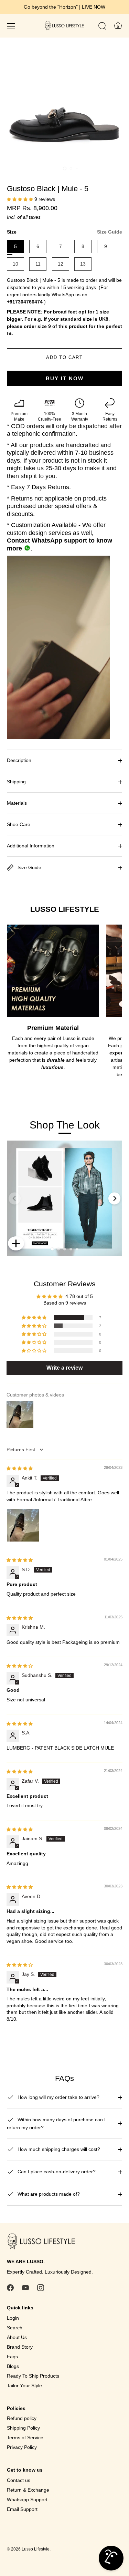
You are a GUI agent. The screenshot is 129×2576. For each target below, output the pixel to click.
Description (19, 760)
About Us (17, 2337)
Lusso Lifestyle (36, 2549)
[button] (21, 199)
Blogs (13, 2366)
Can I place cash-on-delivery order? (56, 2172)
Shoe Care (19, 824)
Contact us (19, 2480)
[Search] (103, 27)
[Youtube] (25, 2287)
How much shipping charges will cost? (58, 2149)
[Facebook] (10, 2287)
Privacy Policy (22, 2447)
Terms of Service (25, 2438)
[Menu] (11, 26)
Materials (17, 803)
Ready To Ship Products (33, 2376)
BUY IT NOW (65, 378)
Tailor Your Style (24, 2386)
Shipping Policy (23, 2428)
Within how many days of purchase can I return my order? (56, 2124)
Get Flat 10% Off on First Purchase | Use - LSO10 (65, 7)
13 (83, 264)
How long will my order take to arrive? (58, 2097)
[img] (20, 1468)
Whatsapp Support (27, 2500)
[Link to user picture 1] (23, 1525)
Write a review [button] (64, 1368)
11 (38, 264)
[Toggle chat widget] (111, 2558)
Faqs (12, 2357)
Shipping (16, 782)
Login (13, 2318)
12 (61, 264)
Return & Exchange (28, 2490)
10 (15, 264)
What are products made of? (48, 2194)
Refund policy (22, 2418)
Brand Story (20, 2347)
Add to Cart (64, 357)
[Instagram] (41, 2287)
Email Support (22, 2509)
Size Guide (110, 232)
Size (64, 232)
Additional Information (31, 846)
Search (15, 2328)
